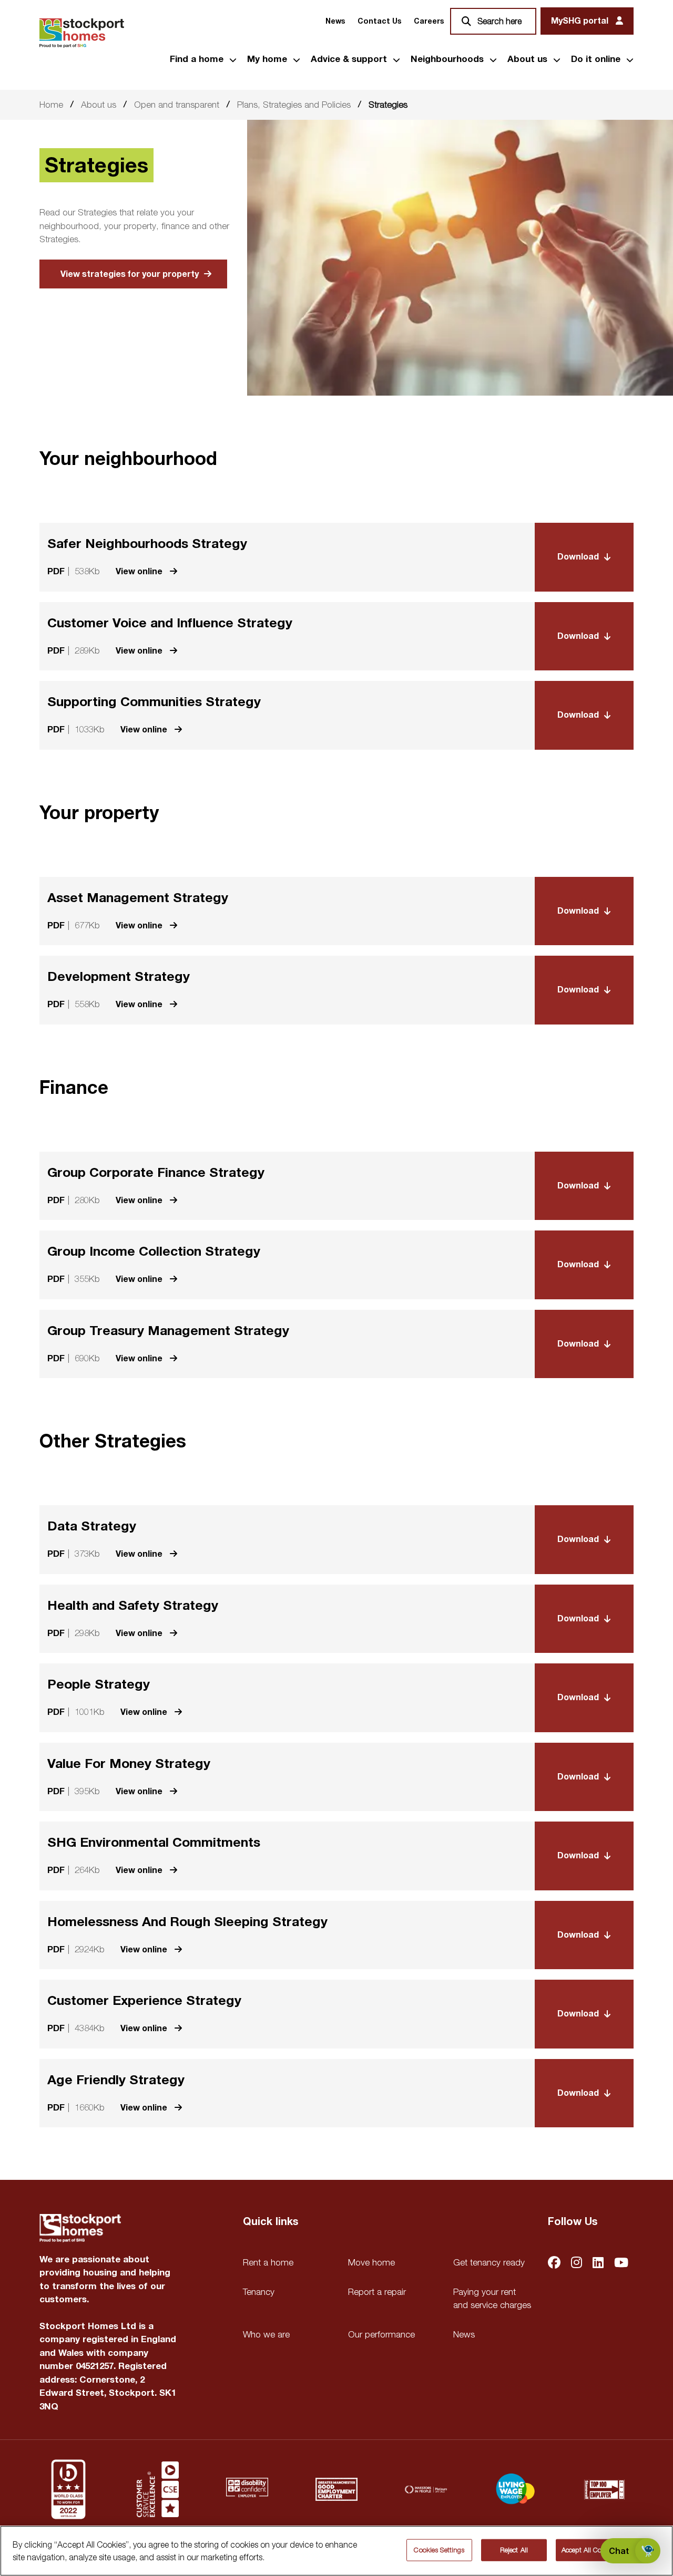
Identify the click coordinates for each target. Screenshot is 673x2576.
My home (267, 59)
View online (140, 571)
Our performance (381, 2334)
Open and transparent (177, 105)
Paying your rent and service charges (492, 2299)
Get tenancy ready (489, 2262)
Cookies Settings (439, 2550)
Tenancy (259, 2292)
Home (51, 105)
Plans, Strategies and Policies (294, 105)
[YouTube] (621, 2264)
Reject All (514, 2550)
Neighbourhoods (447, 59)
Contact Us (379, 21)
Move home (371, 2262)
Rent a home (268, 2262)
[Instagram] (577, 2264)
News (335, 21)
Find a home (197, 59)
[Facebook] (554, 2264)
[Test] (158, 2489)
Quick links (271, 2222)
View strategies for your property (130, 274)
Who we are (266, 2334)
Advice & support (349, 59)
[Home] (82, 33)
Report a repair (377, 2292)
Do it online (596, 59)
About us (527, 59)
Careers (429, 21)
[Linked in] (598, 2264)
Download (578, 557)
